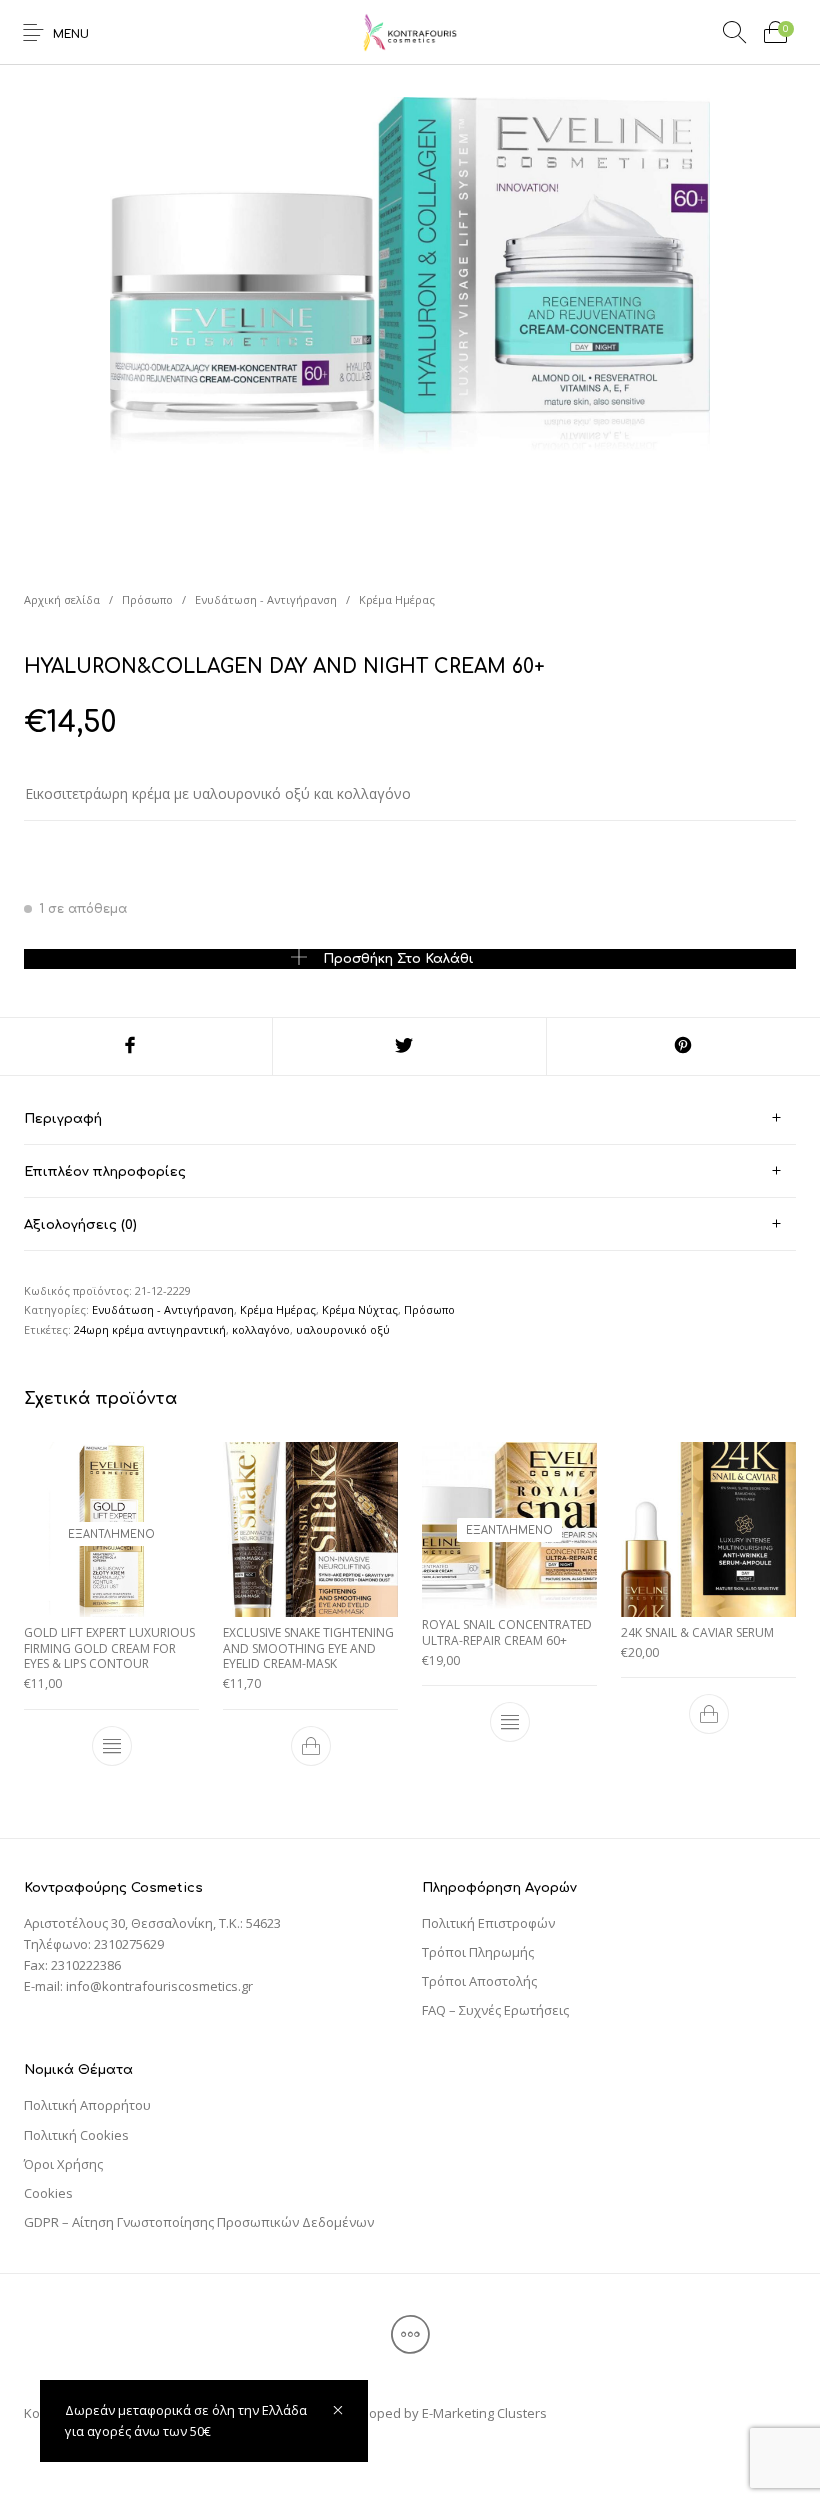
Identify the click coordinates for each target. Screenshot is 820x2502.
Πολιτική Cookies (76, 2135)
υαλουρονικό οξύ (343, 1329)
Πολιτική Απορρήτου (87, 2105)
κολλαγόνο (261, 1329)
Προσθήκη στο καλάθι (398, 959)
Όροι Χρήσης (63, 2164)
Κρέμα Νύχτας (360, 1309)
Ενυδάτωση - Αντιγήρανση (266, 599)
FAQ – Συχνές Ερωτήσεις (495, 2010)
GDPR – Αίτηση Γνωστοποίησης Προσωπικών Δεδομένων (199, 2222)
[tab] (410, 1118)
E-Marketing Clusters (484, 2413)
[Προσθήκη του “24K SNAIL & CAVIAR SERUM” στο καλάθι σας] (709, 1714)
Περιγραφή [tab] (63, 1119)
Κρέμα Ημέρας (397, 599)
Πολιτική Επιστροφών (488, 1923)
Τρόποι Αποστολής (479, 1981)
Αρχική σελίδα (62, 599)
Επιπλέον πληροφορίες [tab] (105, 1172)
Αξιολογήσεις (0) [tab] (80, 1225)
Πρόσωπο (147, 599)
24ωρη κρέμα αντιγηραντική (150, 1329)
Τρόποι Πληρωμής (478, 1952)
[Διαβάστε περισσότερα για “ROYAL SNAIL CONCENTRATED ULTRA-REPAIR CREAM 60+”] (510, 1722)
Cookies (48, 2193)
